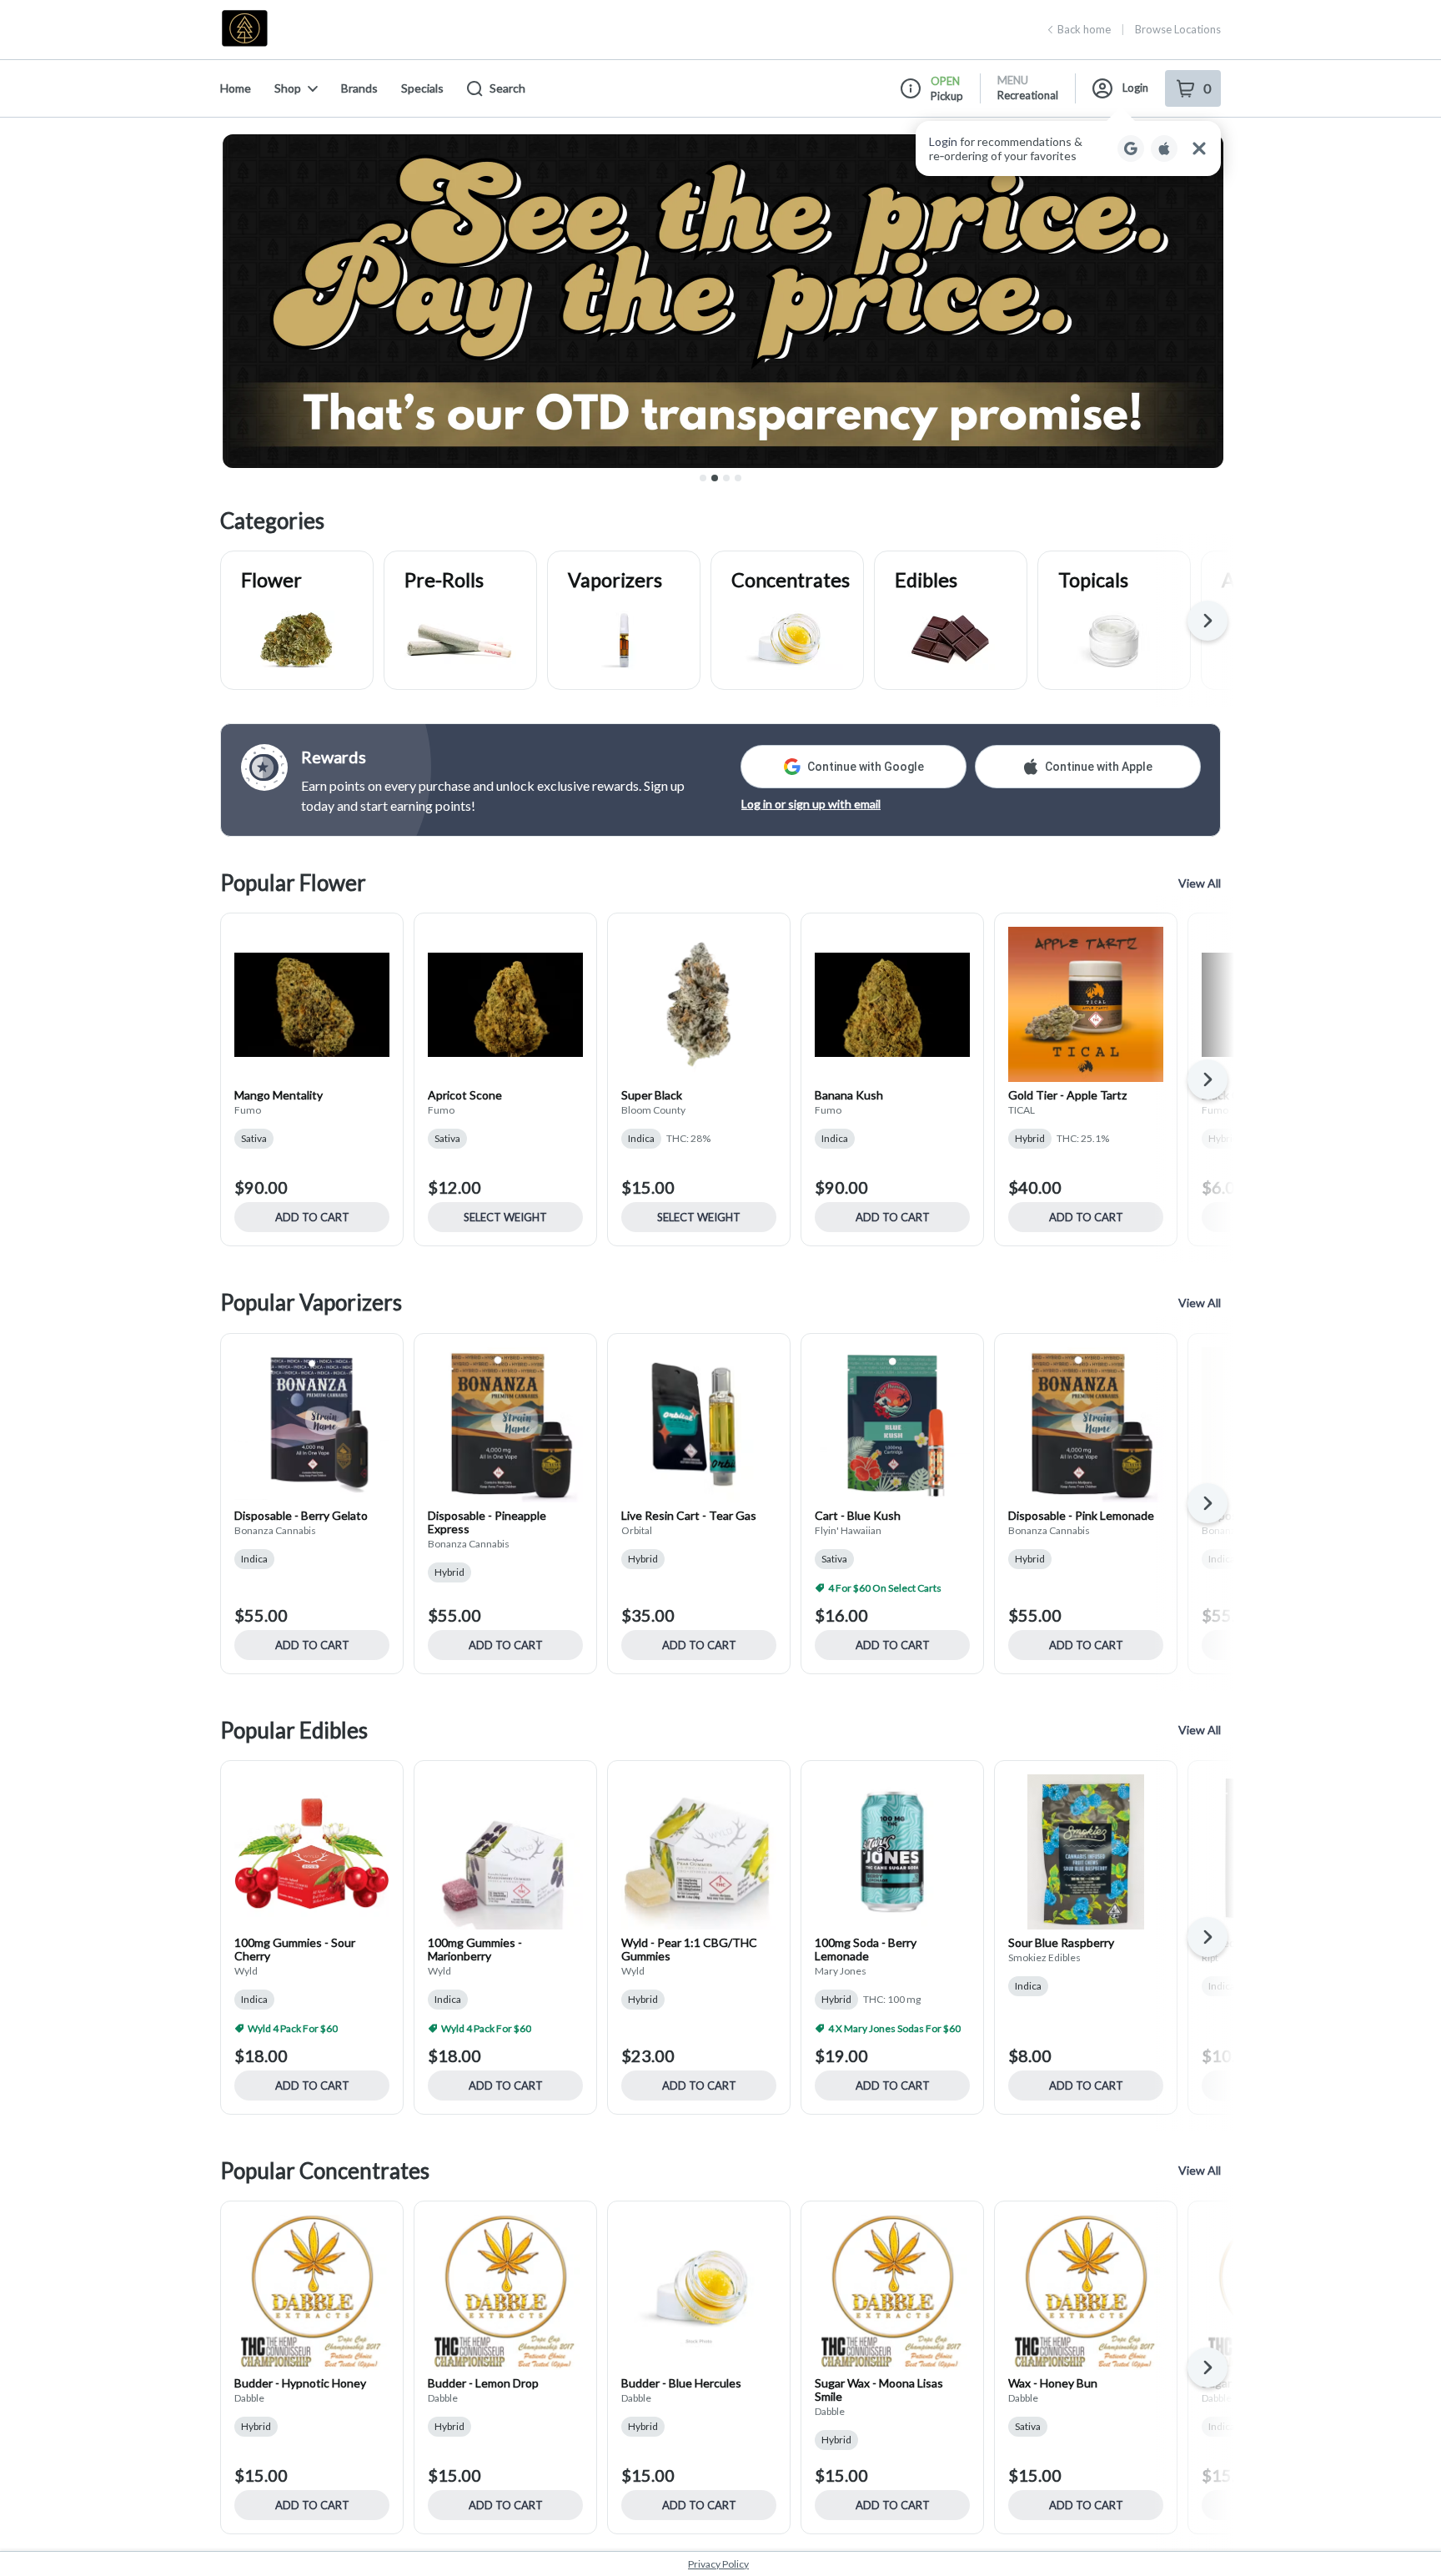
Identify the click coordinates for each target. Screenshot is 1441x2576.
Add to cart (312, 1217)
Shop (288, 88)
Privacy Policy (718, 2564)
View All (1200, 883)
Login (1135, 88)
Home (236, 88)
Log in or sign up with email (811, 804)
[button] (1068, 148)
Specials (422, 88)
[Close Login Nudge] (1199, 148)
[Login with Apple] (1164, 148)
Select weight (505, 1217)
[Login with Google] (1131, 148)
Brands (359, 88)
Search (507, 88)
